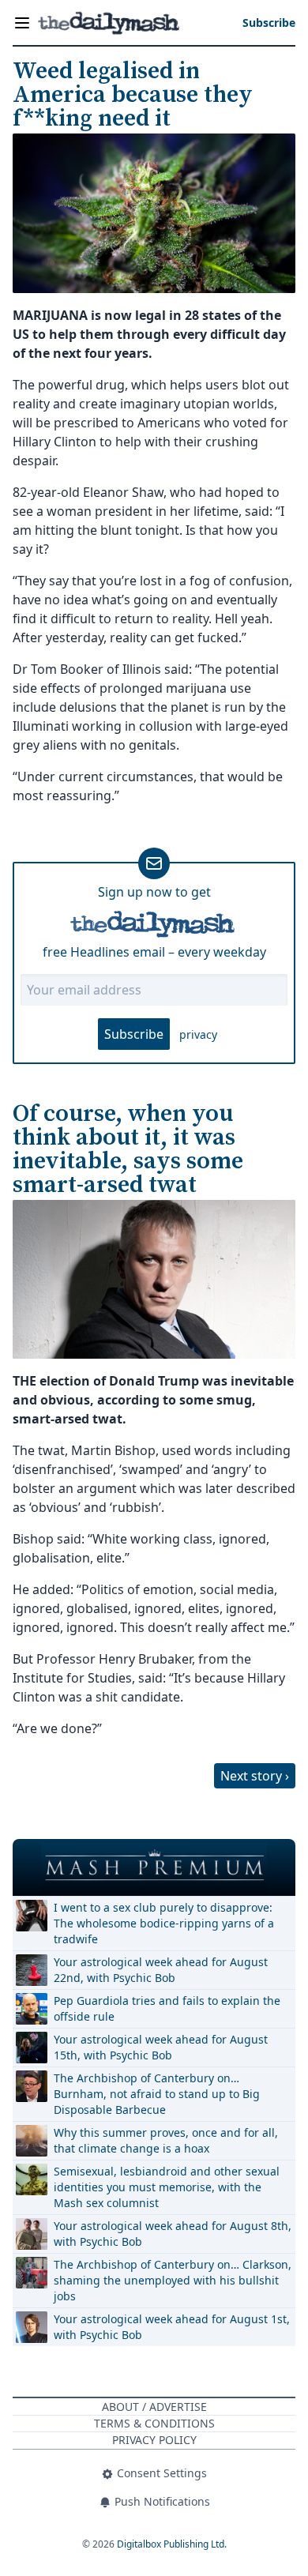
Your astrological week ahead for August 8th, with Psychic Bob (173, 2234)
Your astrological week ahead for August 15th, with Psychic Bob (161, 2047)
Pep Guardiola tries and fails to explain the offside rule (167, 2008)
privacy (198, 1034)
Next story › (255, 1776)
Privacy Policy (154, 2440)
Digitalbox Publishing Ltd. (172, 2544)
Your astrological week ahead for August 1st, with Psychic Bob (172, 2327)
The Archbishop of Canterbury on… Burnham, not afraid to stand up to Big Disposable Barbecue (157, 2094)
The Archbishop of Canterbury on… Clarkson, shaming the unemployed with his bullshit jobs (173, 2280)
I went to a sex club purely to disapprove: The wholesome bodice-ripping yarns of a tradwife (164, 1923)
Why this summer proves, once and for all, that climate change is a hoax (166, 2140)
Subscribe (134, 1034)
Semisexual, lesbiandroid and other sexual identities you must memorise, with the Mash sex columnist (167, 2187)
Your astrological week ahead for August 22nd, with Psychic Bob (161, 1970)
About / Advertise (154, 2407)
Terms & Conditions (154, 2423)
